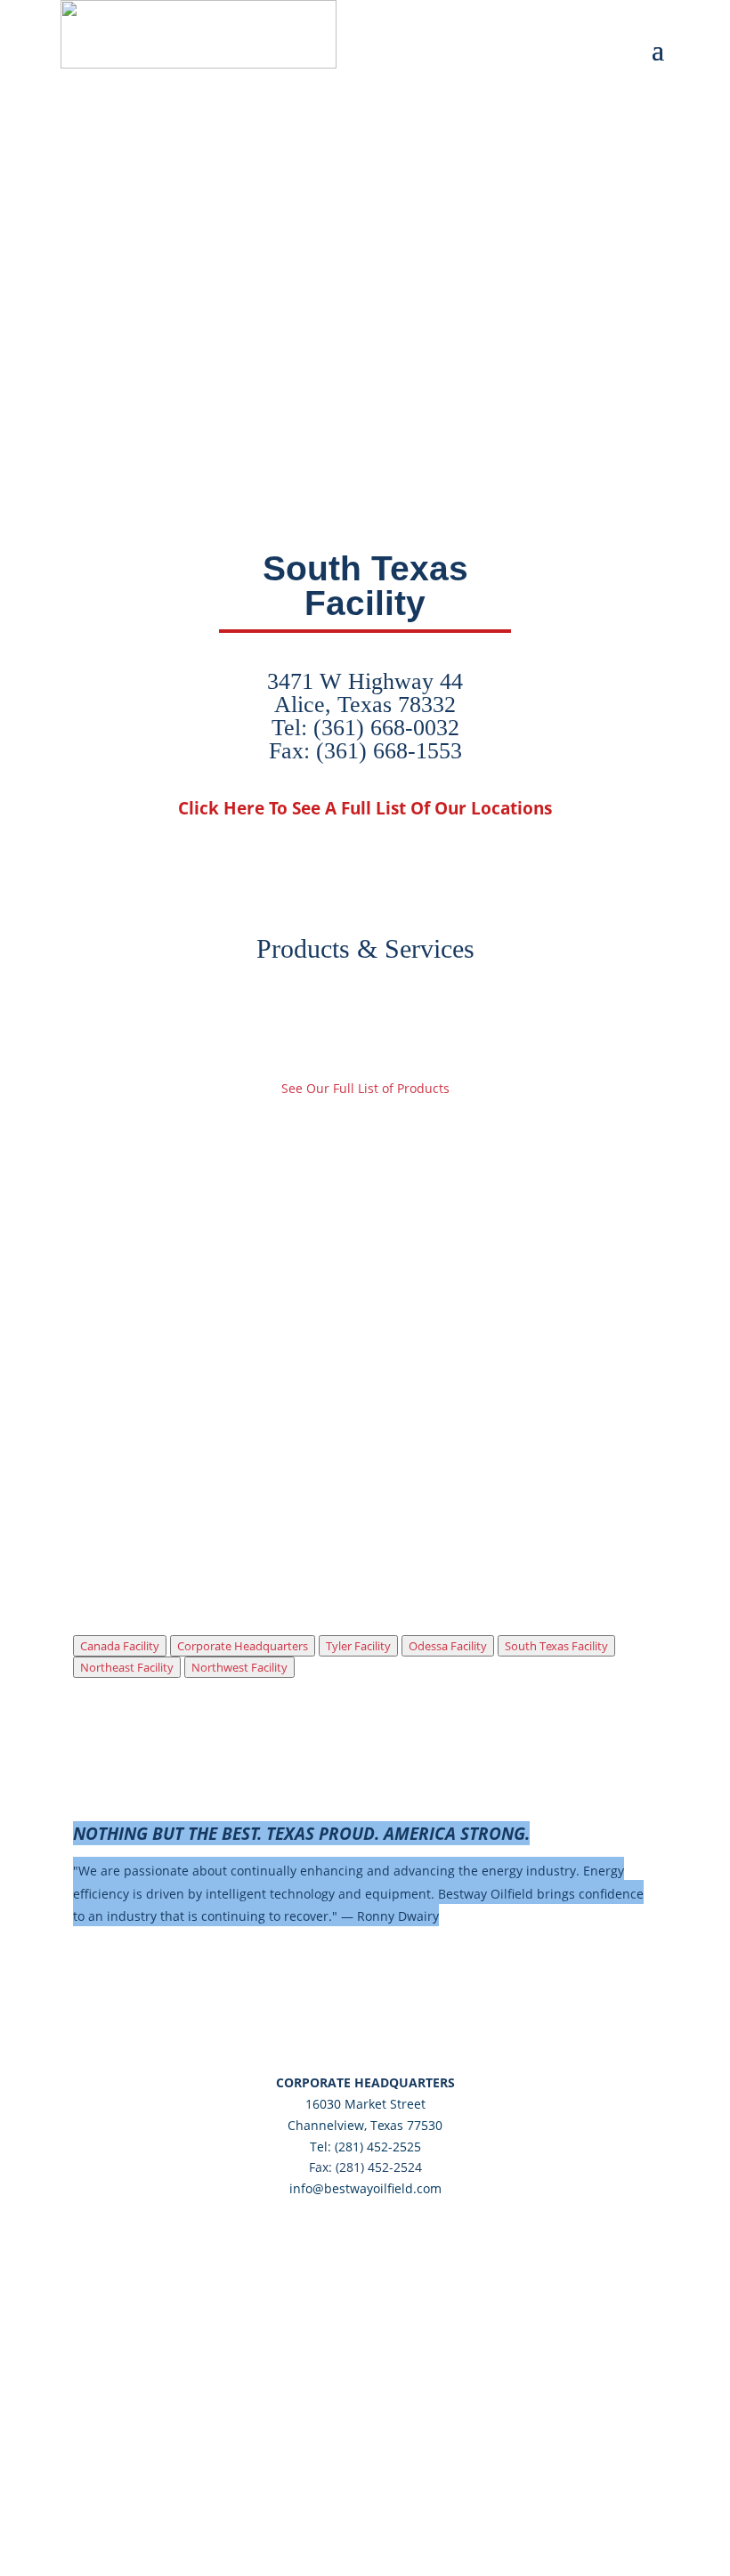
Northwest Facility (239, 1667)
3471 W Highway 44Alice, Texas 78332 (365, 693)
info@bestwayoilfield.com (365, 2188)
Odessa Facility (448, 1646)
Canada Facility (120, 1646)
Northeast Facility (127, 1667)
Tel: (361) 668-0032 (365, 728)
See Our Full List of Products (365, 1088)
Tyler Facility (358, 1646)
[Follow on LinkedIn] (716, 14)
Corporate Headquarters (243, 1646)
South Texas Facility (556, 1646)
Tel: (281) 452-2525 (365, 2147)
